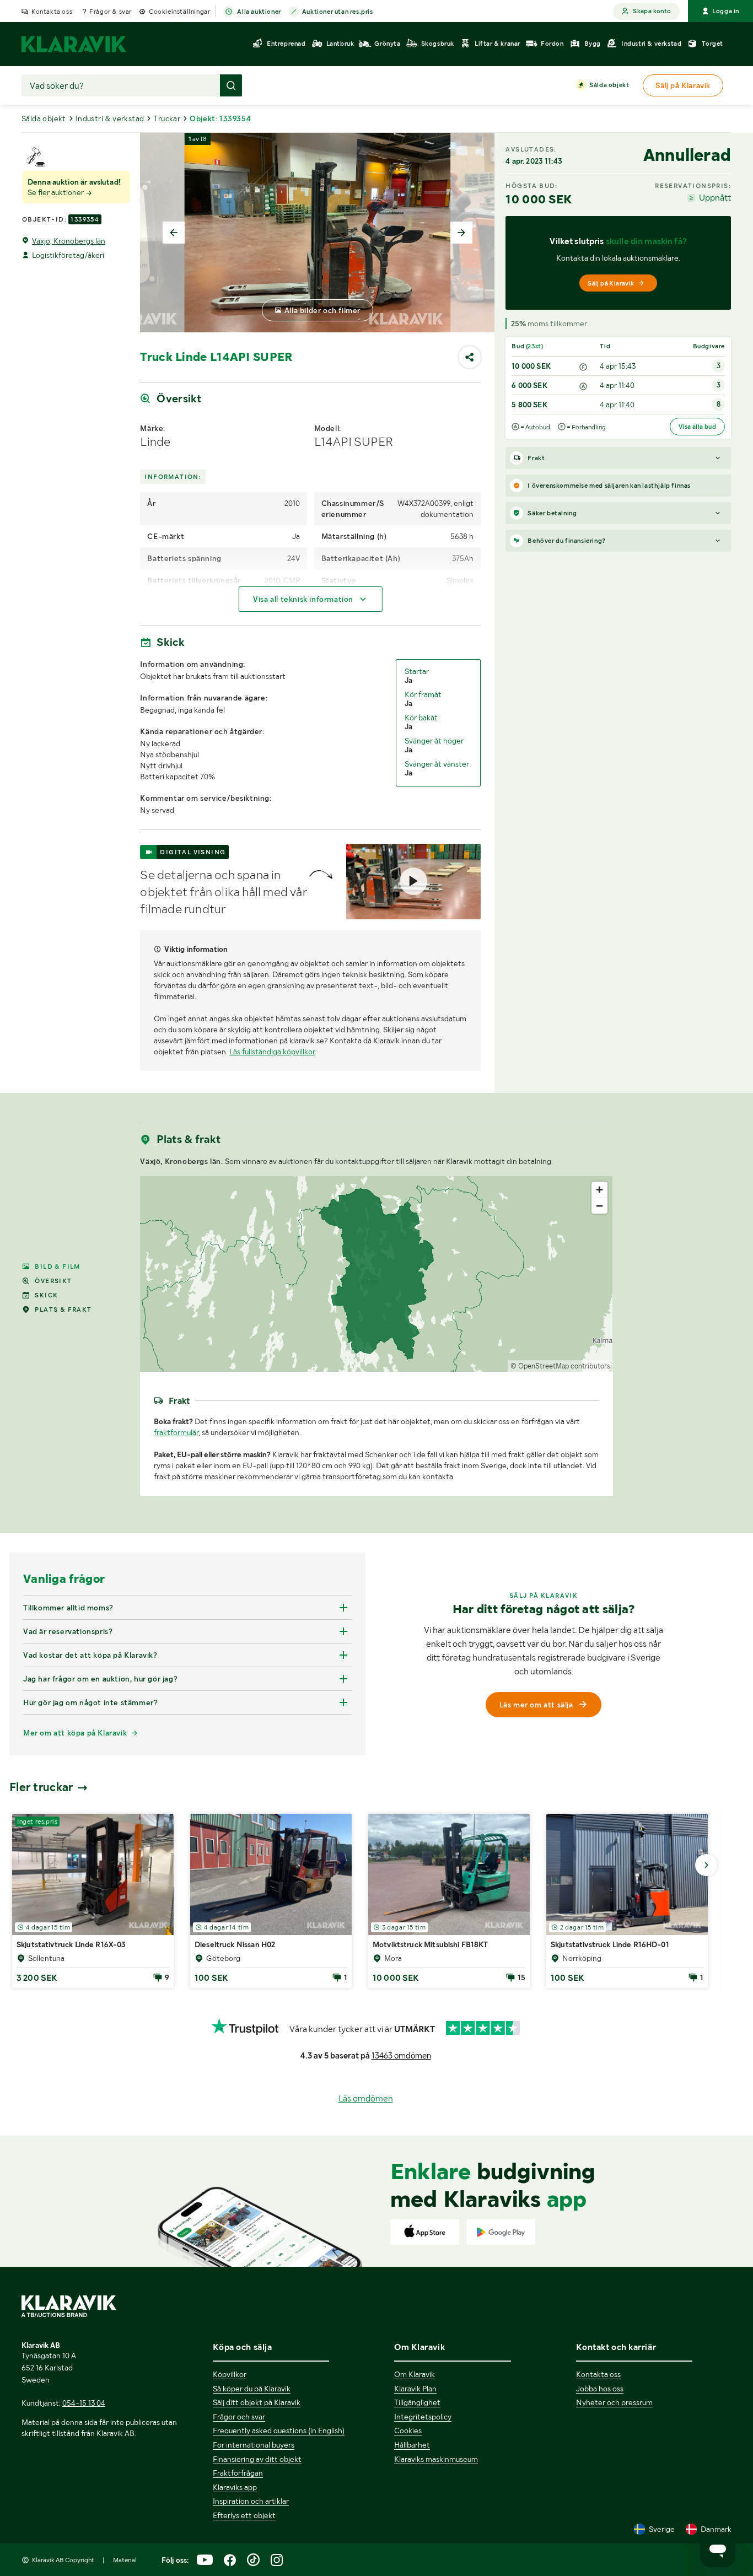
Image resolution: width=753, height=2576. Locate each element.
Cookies (408, 2431)
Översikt (53, 1281)
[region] (376, 1274)
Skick (46, 1295)
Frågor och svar (239, 2417)
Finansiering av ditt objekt (257, 2459)
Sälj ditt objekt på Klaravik (257, 2402)
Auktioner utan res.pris (338, 12)
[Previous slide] (174, 233)
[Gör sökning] (231, 85)
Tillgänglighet (417, 2402)
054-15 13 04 (84, 2403)
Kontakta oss (52, 12)
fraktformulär (176, 1432)
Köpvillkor (230, 2374)
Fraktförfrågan (238, 2473)
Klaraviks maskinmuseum (436, 2459)
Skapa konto (652, 11)
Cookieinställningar (179, 12)
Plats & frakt (63, 1309)
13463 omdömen (401, 2056)
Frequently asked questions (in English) (279, 2431)
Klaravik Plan (415, 2389)
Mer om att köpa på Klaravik (75, 1733)
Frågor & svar (111, 12)
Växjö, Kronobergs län (69, 241)
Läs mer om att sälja (536, 1705)
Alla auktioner (259, 12)
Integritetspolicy (423, 2417)
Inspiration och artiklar (251, 2501)
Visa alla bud (697, 427)
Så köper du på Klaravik (252, 2389)
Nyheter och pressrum (614, 2402)
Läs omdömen (366, 2098)
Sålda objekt (609, 85)
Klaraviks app (235, 2487)
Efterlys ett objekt (244, 2515)
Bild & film (57, 1267)
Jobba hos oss (600, 2389)
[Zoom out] (599, 1206)
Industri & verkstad (110, 118)
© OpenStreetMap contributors (560, 1366)
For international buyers (254, 2445)
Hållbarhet (412, 2445)
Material (125, 2560)
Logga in (726, 11)
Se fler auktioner (57, 192)
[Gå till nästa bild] (706, 1865)
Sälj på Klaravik (611, 283)
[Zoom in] (599, 1190)
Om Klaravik (415, 2374)
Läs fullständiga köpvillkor (272, 1052)
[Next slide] (461, 233)
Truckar (167, 118)
